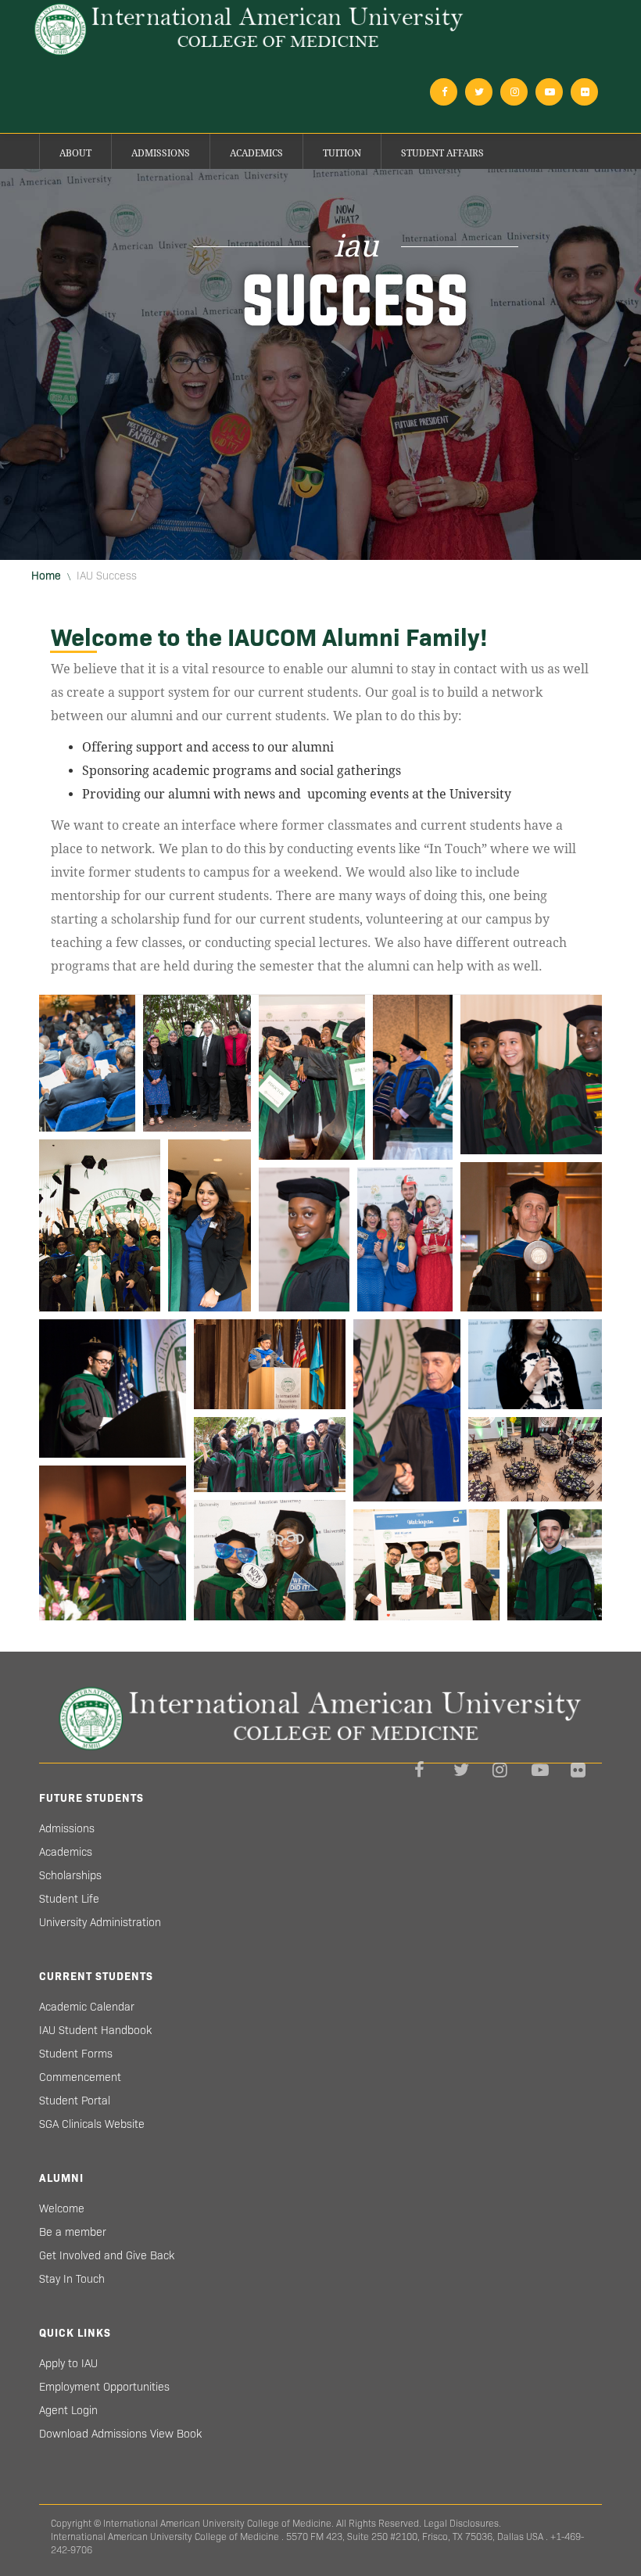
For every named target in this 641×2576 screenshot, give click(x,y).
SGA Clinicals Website (92, 2124)
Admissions (161, 153)
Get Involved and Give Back (107, 2255)
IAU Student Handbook (95, 2030)
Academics (256, 153)
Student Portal (75, 2101)
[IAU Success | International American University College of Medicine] (249, 29)
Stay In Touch (72, 2279)
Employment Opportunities (104, 2387)
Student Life (69, 1899)
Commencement (80, 2077)
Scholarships (70, 1875)
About (75, 153)
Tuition (342, 153)
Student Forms (76, 2054)
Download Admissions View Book (120, 2434)
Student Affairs (442, 153)
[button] (87, 1063)
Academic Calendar (87, 2007)
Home (46, 576)
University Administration (100, 1922)
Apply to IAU (68, 2363)
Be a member (73, 2232)
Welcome (62, 2208)
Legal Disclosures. (462, 2523)
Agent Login (68, 2410)
